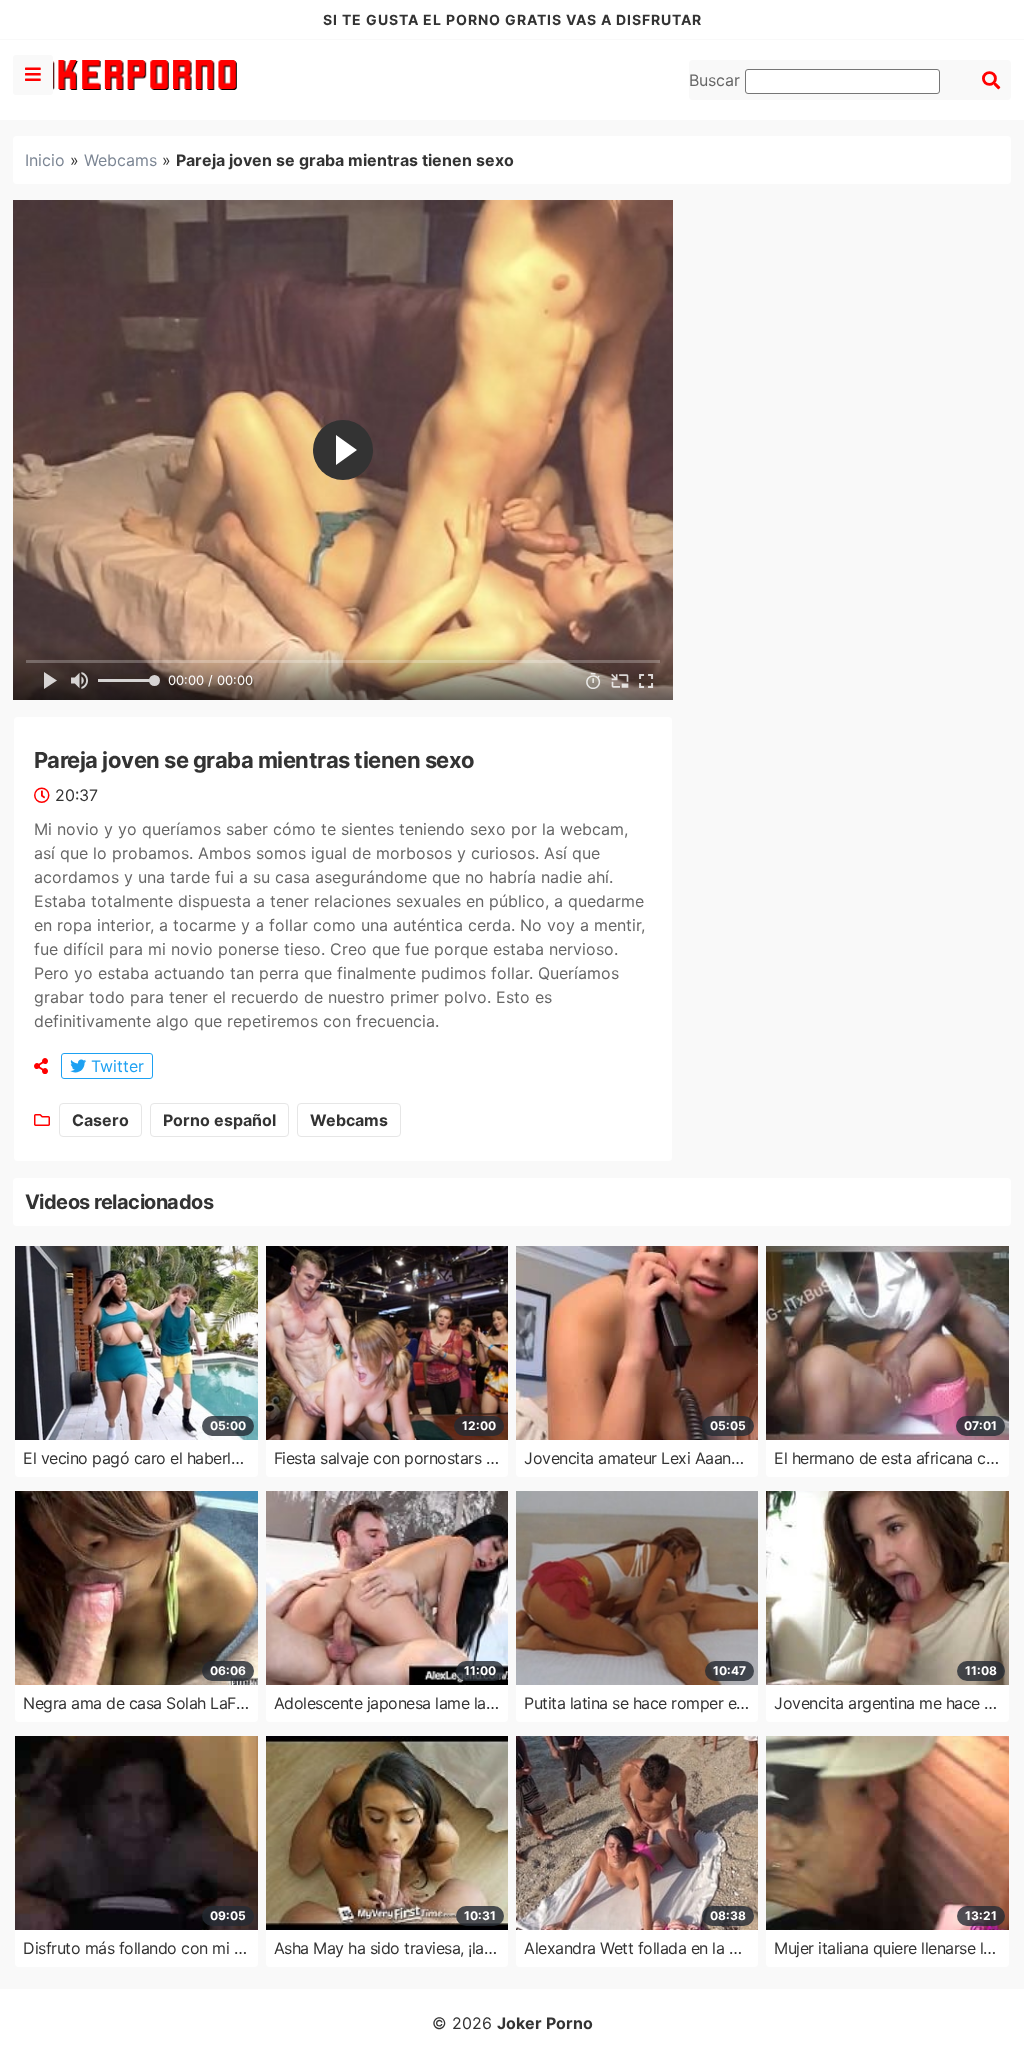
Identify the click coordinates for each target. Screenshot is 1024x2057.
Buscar (717, 80)
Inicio (45, 160)
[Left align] (33, 75)
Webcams (120, 160)
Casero (100, 1120)
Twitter (115, 1066)
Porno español (219, 1120)
